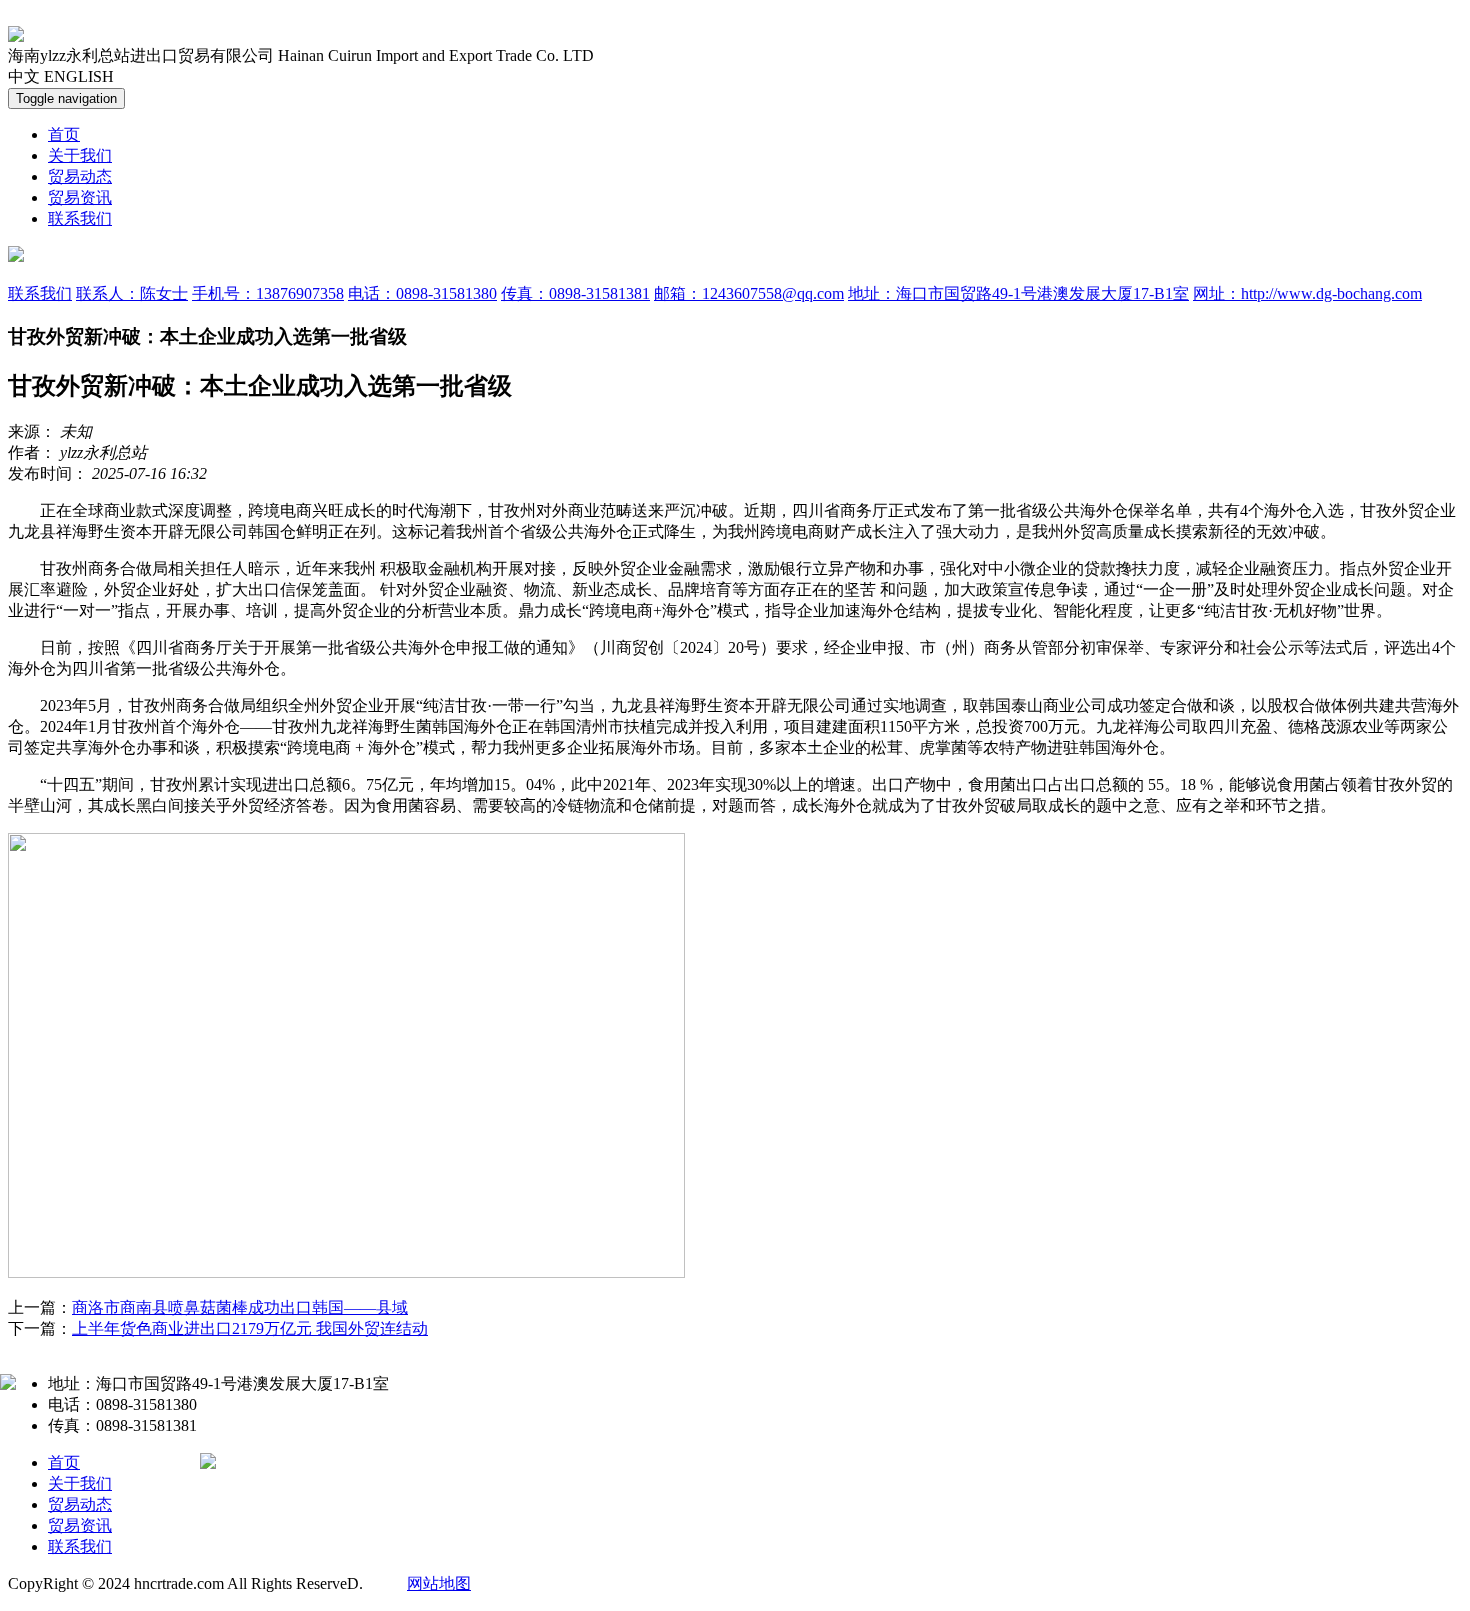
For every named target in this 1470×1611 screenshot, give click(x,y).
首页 (64, 134)
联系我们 (80, 218)
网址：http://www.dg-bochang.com (1307, 293)
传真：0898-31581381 (575, 293)
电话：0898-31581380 (422, 293)
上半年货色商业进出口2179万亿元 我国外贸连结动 (250, 1328)
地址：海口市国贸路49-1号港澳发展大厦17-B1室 (1018, 293)
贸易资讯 (80, 197)
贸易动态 (80, 176)
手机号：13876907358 (268, 293)
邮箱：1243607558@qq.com (749, 293)
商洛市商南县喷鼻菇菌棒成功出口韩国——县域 (240, 1307)
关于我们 (80, 155)
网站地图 (439, 1583)
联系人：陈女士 (132, 293)
